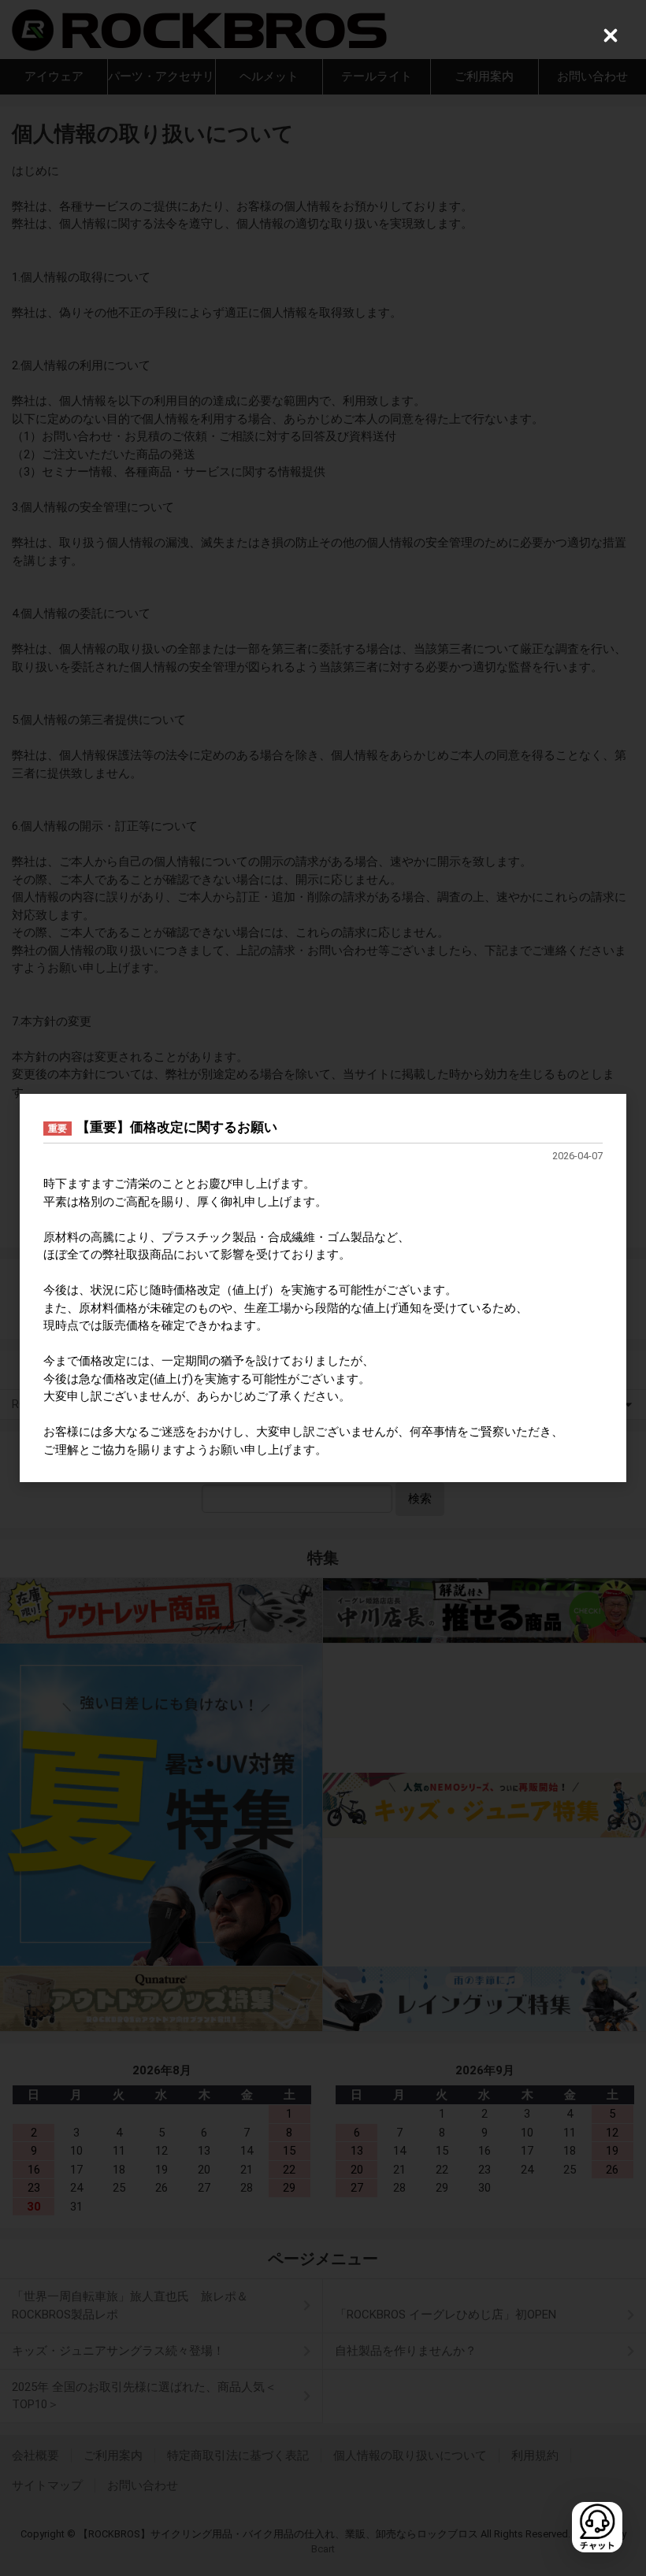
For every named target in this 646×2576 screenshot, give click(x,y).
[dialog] (323, 1288)
